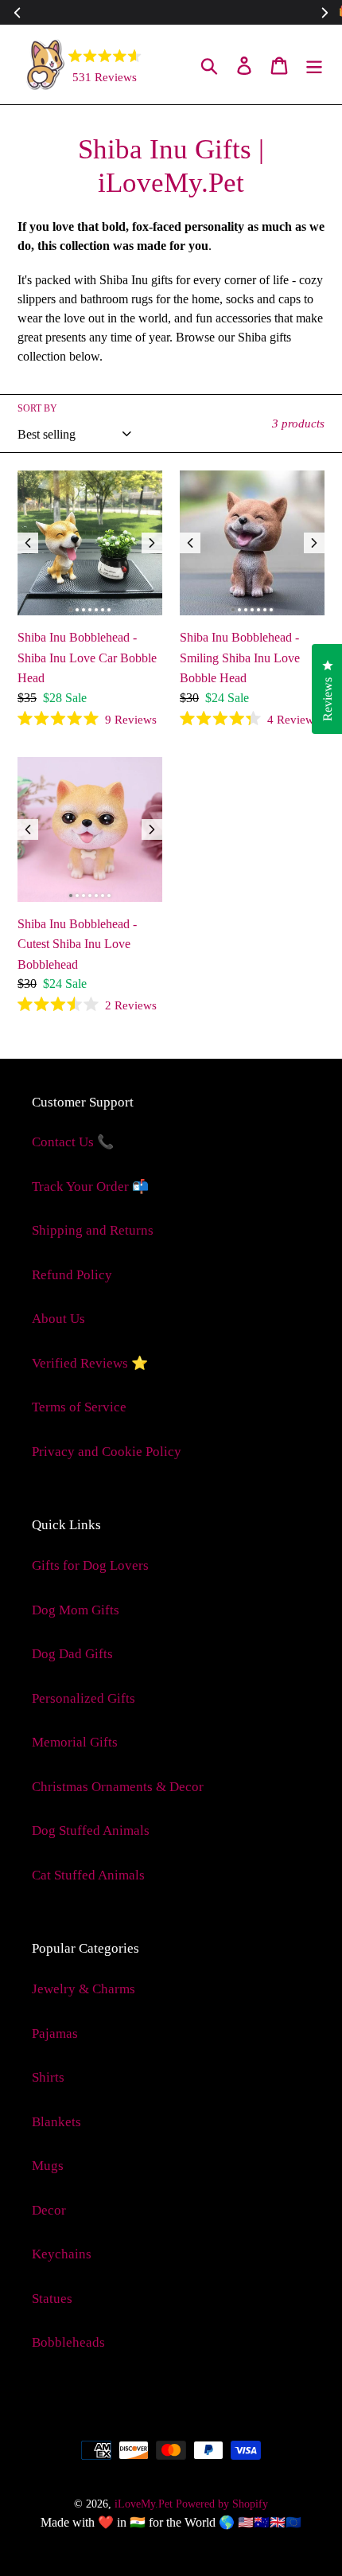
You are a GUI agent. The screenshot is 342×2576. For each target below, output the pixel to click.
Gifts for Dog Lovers (90, 1565)
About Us (58, 1319)
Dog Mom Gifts (76, 1610)
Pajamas (55, 2033)
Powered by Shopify (222, 2504)
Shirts (48, 2077)
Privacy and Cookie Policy (107, 1452)
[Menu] (314, 64)
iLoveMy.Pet (144, 2504)
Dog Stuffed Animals (91, 1831)
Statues (52, 2299)
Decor (49, 2210)
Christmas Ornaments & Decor (118, 1787)
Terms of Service (79, 1407)
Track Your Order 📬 (90, 1187)
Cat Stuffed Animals (88, 1875)
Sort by (37, 408)
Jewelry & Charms (84, 1989)
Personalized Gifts (84, 1698)
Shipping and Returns (93, 1230)
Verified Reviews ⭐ (90, 1363)
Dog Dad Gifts (72, 1654)
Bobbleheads (68, 2342)
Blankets (56, 2122)
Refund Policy (72, 1275)
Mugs (48, 2166)
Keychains (62, 2254)
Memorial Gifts (75, 1742)
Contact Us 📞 (73, 1142)
